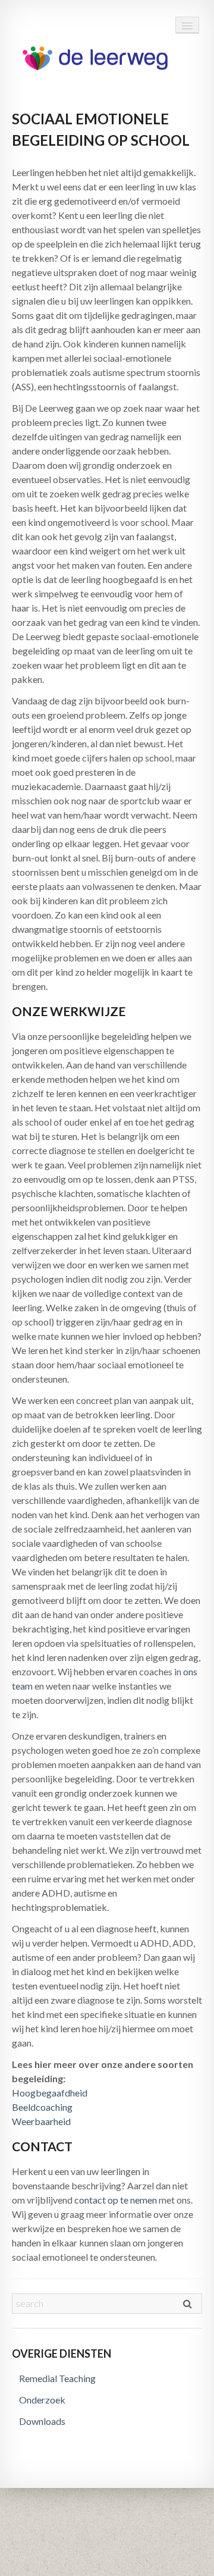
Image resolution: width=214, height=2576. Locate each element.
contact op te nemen (116, 2200)
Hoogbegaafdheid (50, 2093)
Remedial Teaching (57, 2378)
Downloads (42, 2421)
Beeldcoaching (42, 2107)
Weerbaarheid (41, 2121)
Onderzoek (42, 2400)
